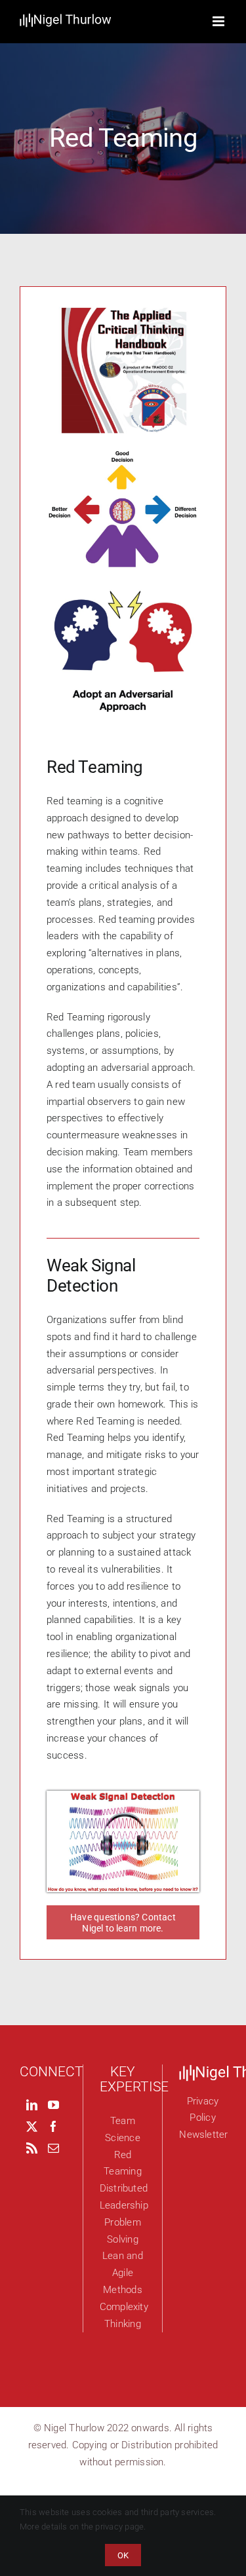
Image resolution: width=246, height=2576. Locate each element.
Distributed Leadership (123, 2197)
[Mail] (53, 2148)
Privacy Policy (203, 2110)
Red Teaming (123, 2163)
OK (123, 2555)
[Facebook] (53, 2126)
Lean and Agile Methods (123, 2273)
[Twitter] (32, 2126)
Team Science (123, 2129)
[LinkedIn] (32, 2105)
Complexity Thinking (123, 2315)
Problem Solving (123, 2231)
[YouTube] (53, 2105)
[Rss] (32, 2148)
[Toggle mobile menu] (219, 21)
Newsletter (203, 2135)
